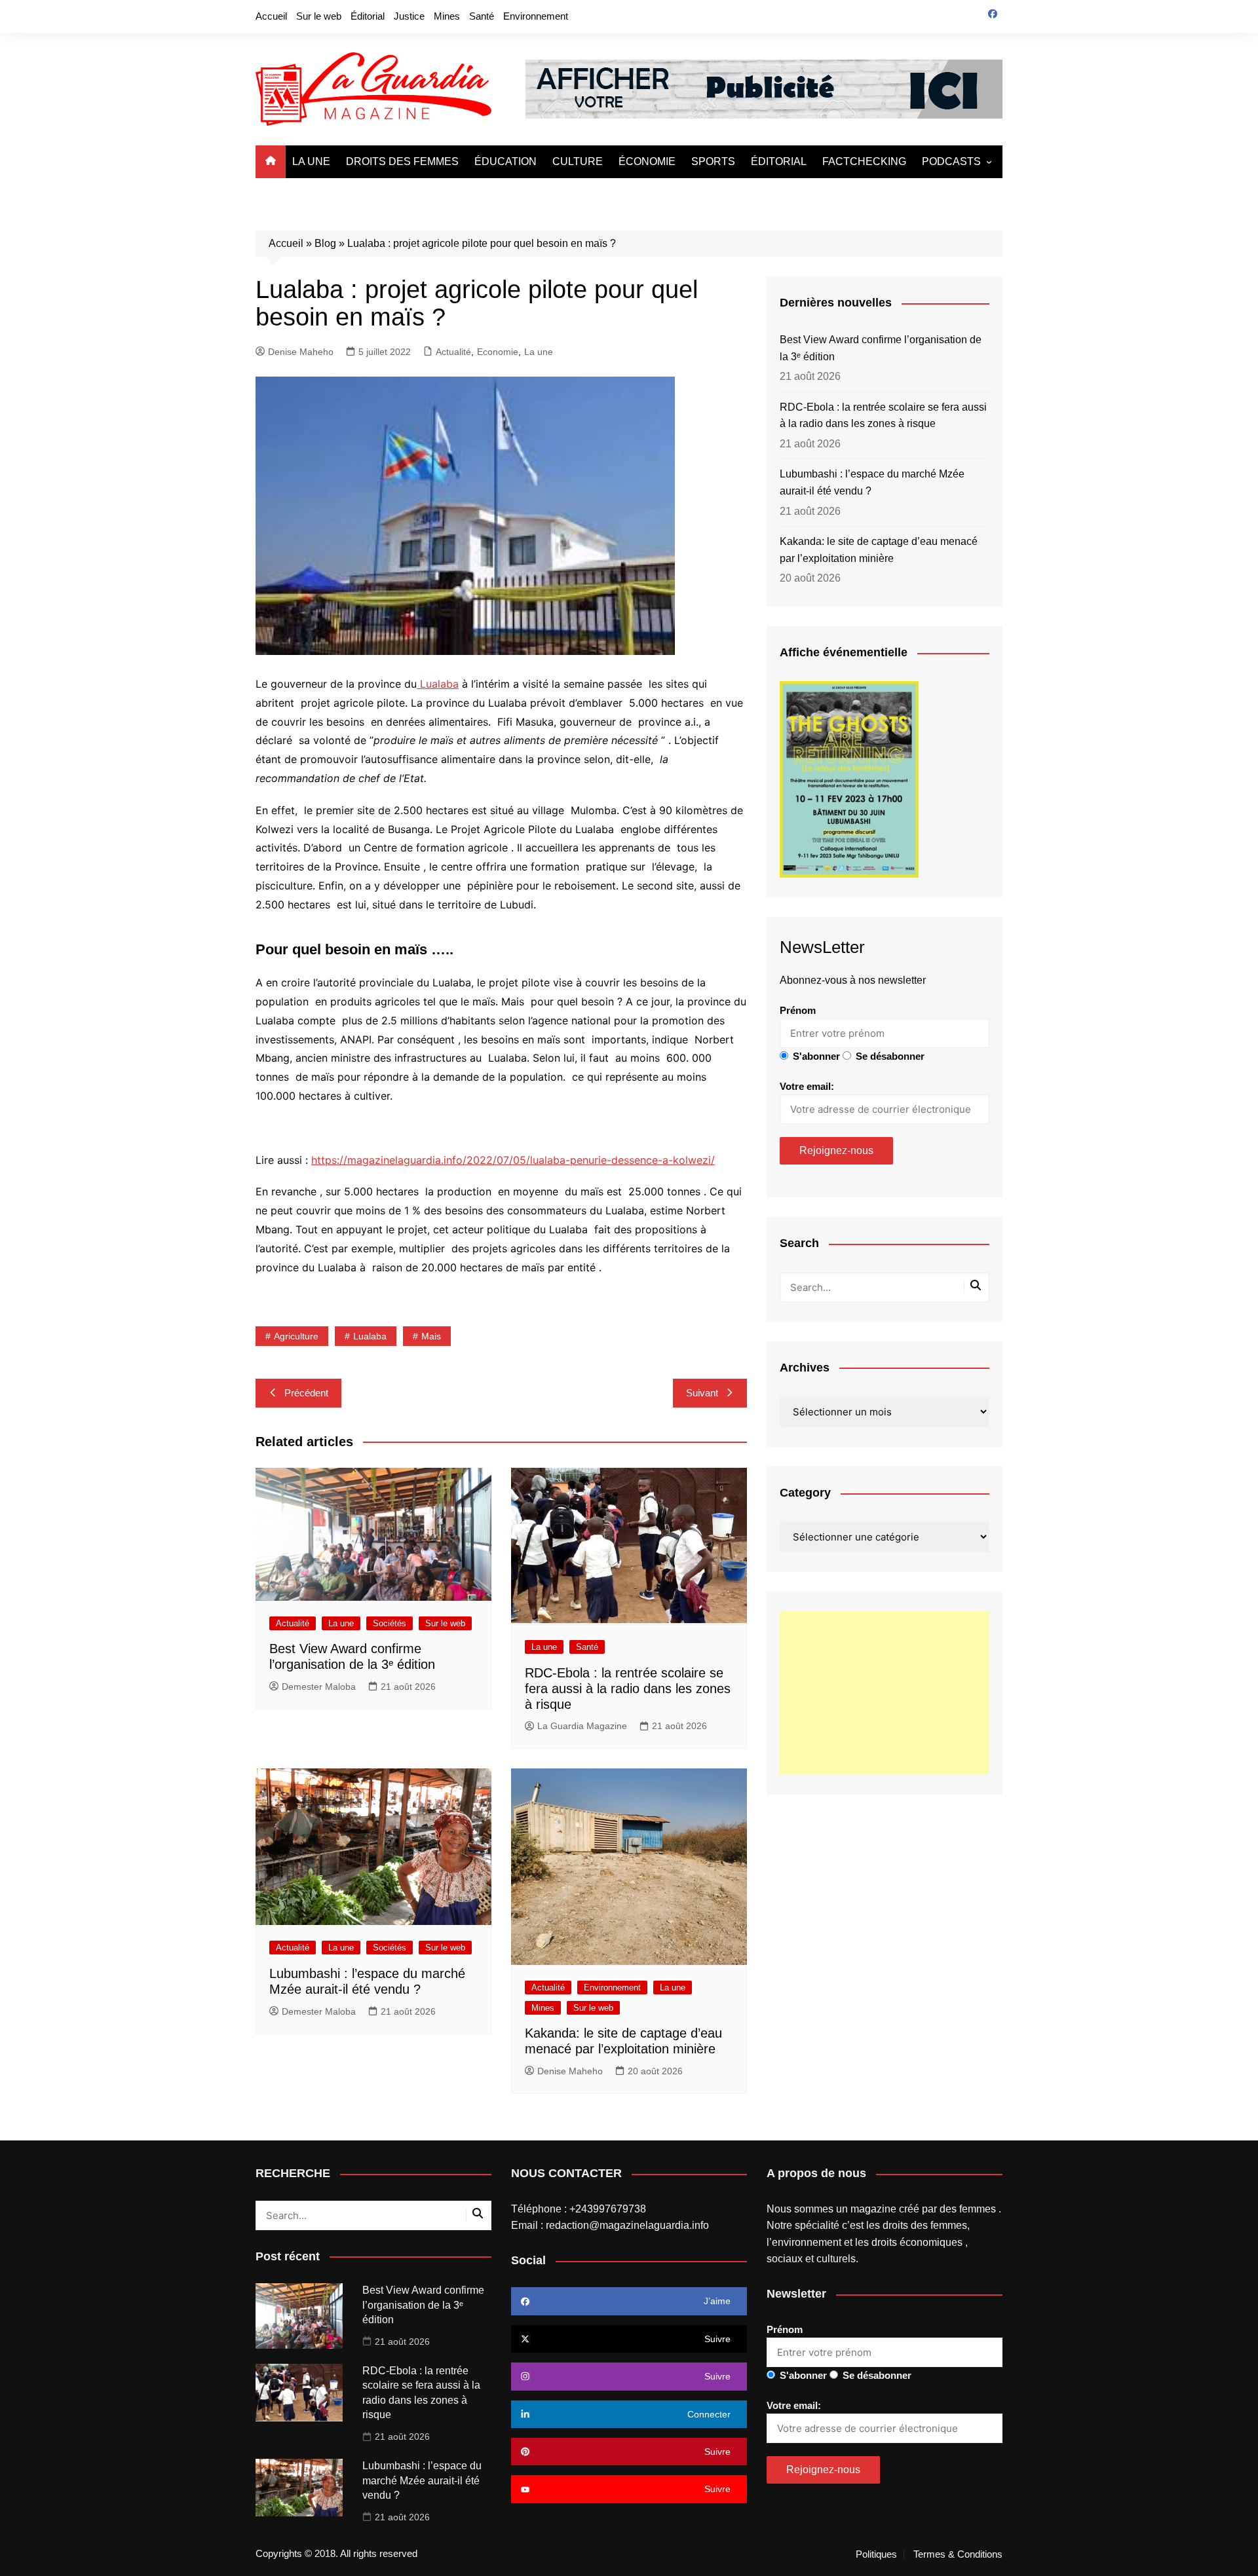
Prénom (798, 1010)
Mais (431, 1336)
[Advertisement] (885, 1693)
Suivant (702, 1393)
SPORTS (713, 161)
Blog (325, 243)
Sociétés (390, 1623)
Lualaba (438, 684)
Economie (498, 352)
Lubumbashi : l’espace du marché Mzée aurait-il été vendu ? (872, 482)
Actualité (453, 352)
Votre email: (807, 1086)
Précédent (306, 1393)
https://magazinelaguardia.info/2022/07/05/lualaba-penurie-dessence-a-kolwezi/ (513, 1160)
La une (539, 352)
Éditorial (368, 16)
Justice (409, 16)
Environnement (536, 16)
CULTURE (578, 161)
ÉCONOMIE (647, 161)
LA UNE (311, 161)
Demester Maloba (319, 1687)
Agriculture (296, 1336)
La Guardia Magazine (582, 1726)
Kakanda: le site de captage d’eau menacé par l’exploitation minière (879, 550)
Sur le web (319, 16)
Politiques (876, 2554)
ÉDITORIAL (779, 161)
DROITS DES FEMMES (402, 161)
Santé (482, 16)
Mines (447, 16)
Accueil (271, 16)
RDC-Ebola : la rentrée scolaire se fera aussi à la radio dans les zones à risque (628, 1689)
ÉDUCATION (505, 161)
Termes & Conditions (958, 2554)
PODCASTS (951, 161)
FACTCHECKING (864, 161)
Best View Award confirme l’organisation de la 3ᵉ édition (881, 348)
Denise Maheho (301, 352)
